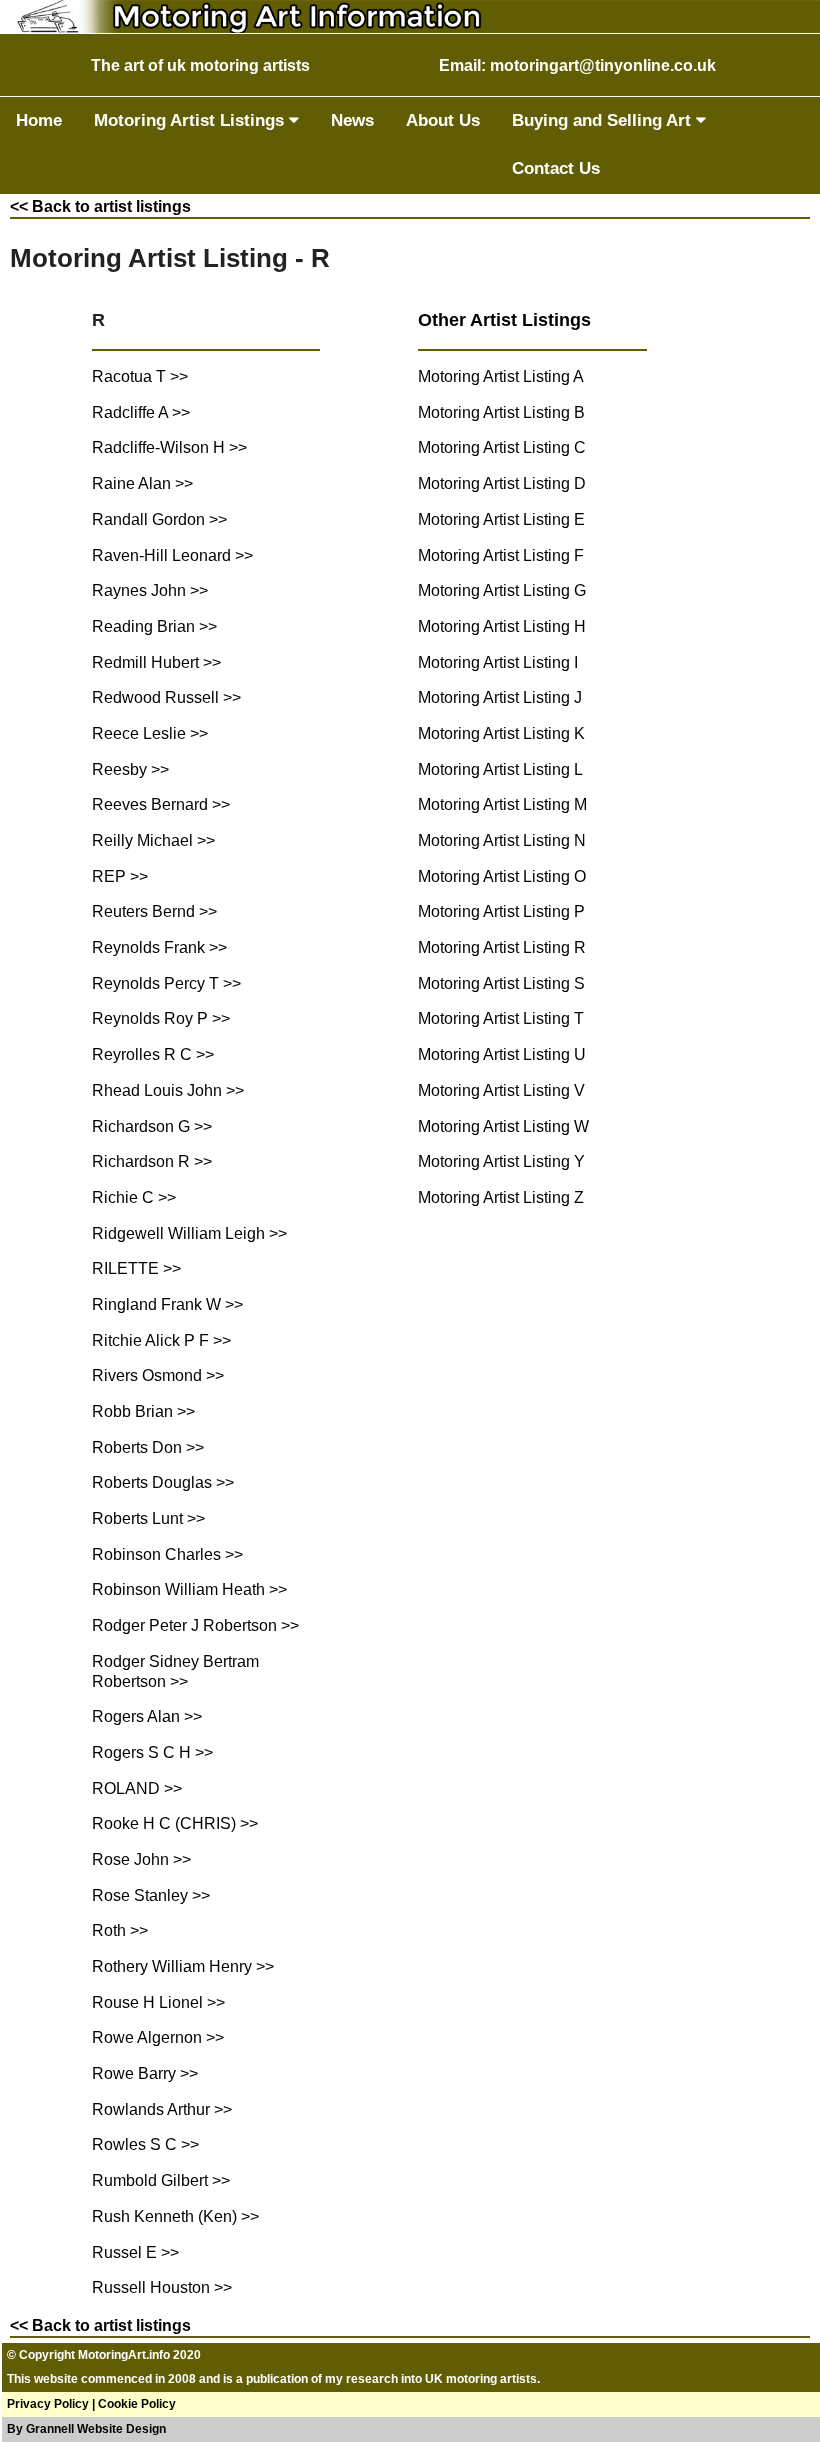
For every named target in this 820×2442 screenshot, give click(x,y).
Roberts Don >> (148, 1447)
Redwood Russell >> (166, 697)
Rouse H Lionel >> (158, 2002)
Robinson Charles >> (167, 1554)
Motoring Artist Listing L (500, 769)
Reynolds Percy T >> (166, 983)
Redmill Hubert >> (156, 662)
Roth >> (120, 1930)
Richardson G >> (152, 1126)
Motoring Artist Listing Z (501, 1197)
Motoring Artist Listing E (501, 519)
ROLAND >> (137, 1788)
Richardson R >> (152, 1161)
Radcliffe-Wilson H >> (169, 447)
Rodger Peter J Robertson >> (195, 1625)
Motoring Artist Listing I (498, 662)
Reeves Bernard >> (161, 804)
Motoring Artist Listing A (501, 376)
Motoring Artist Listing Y (501, 1161)
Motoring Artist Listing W (503, 1126)
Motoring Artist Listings (191, 120)
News (352, 120)
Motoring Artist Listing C (502, 447)
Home (39, 120)
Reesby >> (130, 769)
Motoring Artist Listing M (502, 804)
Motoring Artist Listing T (501, 1018)
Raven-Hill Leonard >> (172, 555)
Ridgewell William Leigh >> (189, 1233)
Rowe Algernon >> (158, 2037)
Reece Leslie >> (150, 733)
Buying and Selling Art (604, 120)
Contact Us (556, 168)
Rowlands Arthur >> (162, 2109)
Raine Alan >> (142, 483)
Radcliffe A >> (141, 412)
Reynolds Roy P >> (161, 1018)
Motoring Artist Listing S (501, 983)
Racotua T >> (140, 376)
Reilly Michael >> (153, 840)
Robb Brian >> (143, 1411)
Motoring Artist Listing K (501, 733)
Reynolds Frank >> (159, 947)
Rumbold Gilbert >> (161, 2180)
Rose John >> (141, 1859)
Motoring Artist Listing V (501, 1090)
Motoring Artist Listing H (502, 626)
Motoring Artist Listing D (502, 483)
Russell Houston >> (162, 2287)
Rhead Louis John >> (168, 1090)
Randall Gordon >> (159, 519)
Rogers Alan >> (147, 1716)
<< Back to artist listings (100, 206)
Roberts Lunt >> (148, 1518)
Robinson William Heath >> (189, 1589)
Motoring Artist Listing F (501, 555)
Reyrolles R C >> (153, 1054)
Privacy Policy (48, 2404)
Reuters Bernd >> (154, 911)
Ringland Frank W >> (167, 1304)
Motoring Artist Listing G (502, 590)
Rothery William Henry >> (183, 1966)
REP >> (120, 876)
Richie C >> (134, 1197)
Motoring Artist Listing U (502, 1054)
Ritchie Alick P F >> (161, 1340)
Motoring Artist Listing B (501, 412)
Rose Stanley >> (151, 1895)
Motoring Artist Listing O (502, 876)
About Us (443, 120)
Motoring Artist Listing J (500, 697)
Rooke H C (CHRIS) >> (175, 1823)
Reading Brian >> (154, 626)
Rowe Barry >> (145, 2073)
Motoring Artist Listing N (502, 840)
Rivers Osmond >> (158, 1375)
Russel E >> (135, 2252)
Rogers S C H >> (152, 1752)
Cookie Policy (137, 2404)
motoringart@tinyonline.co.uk (603, 65)
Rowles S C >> (145, 2144)
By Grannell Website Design (86, 2429)
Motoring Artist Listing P (501, 911)
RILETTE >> (136, 1268)
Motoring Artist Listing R (502, 947)
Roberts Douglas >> (163, 1482)
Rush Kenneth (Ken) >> (175, 2216)
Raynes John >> (150, 590)
